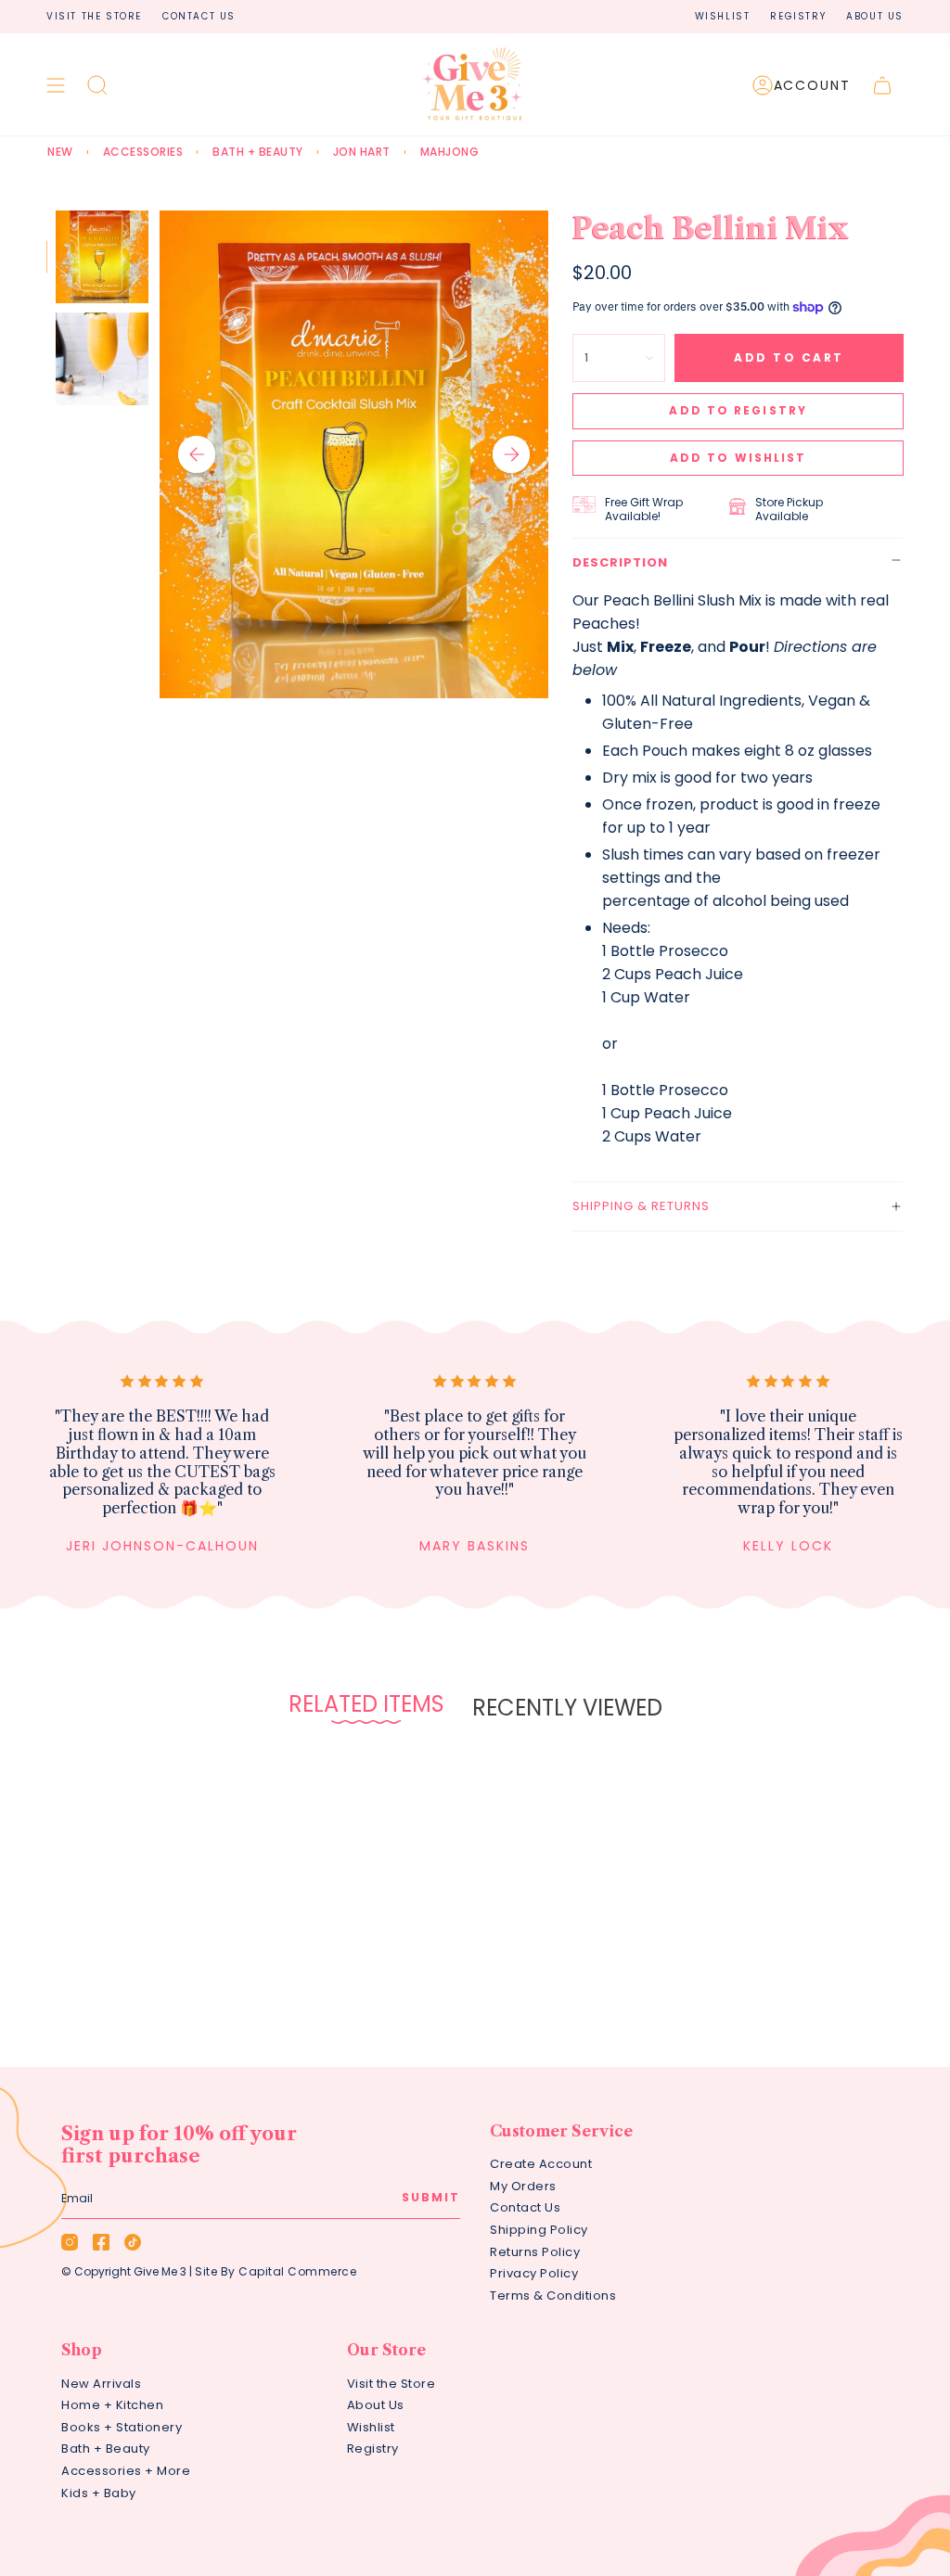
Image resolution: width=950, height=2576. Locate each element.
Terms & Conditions (553, 2295)
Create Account (541, 2164)
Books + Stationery (122, 2427)
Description (620, 562)
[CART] (882, 85)
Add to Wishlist (738, 458)
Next (511, 454)
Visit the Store (94, 16)
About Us (875, 16)
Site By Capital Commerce (276, 2271)
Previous (197, 454)
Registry (798, 16)
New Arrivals (101, 2384)
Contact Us (199, 16)
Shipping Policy (539, 2230)
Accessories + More (126, 2471)
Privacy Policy (534, 2273)
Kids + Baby (99, 2493)
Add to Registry (738, 410)
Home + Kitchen (112, 2405)
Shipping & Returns (641, 1206)
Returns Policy (535, 2252)
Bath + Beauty (106, 2448)
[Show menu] (56, 85)
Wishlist (723, 16)
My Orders (523, 2186)
